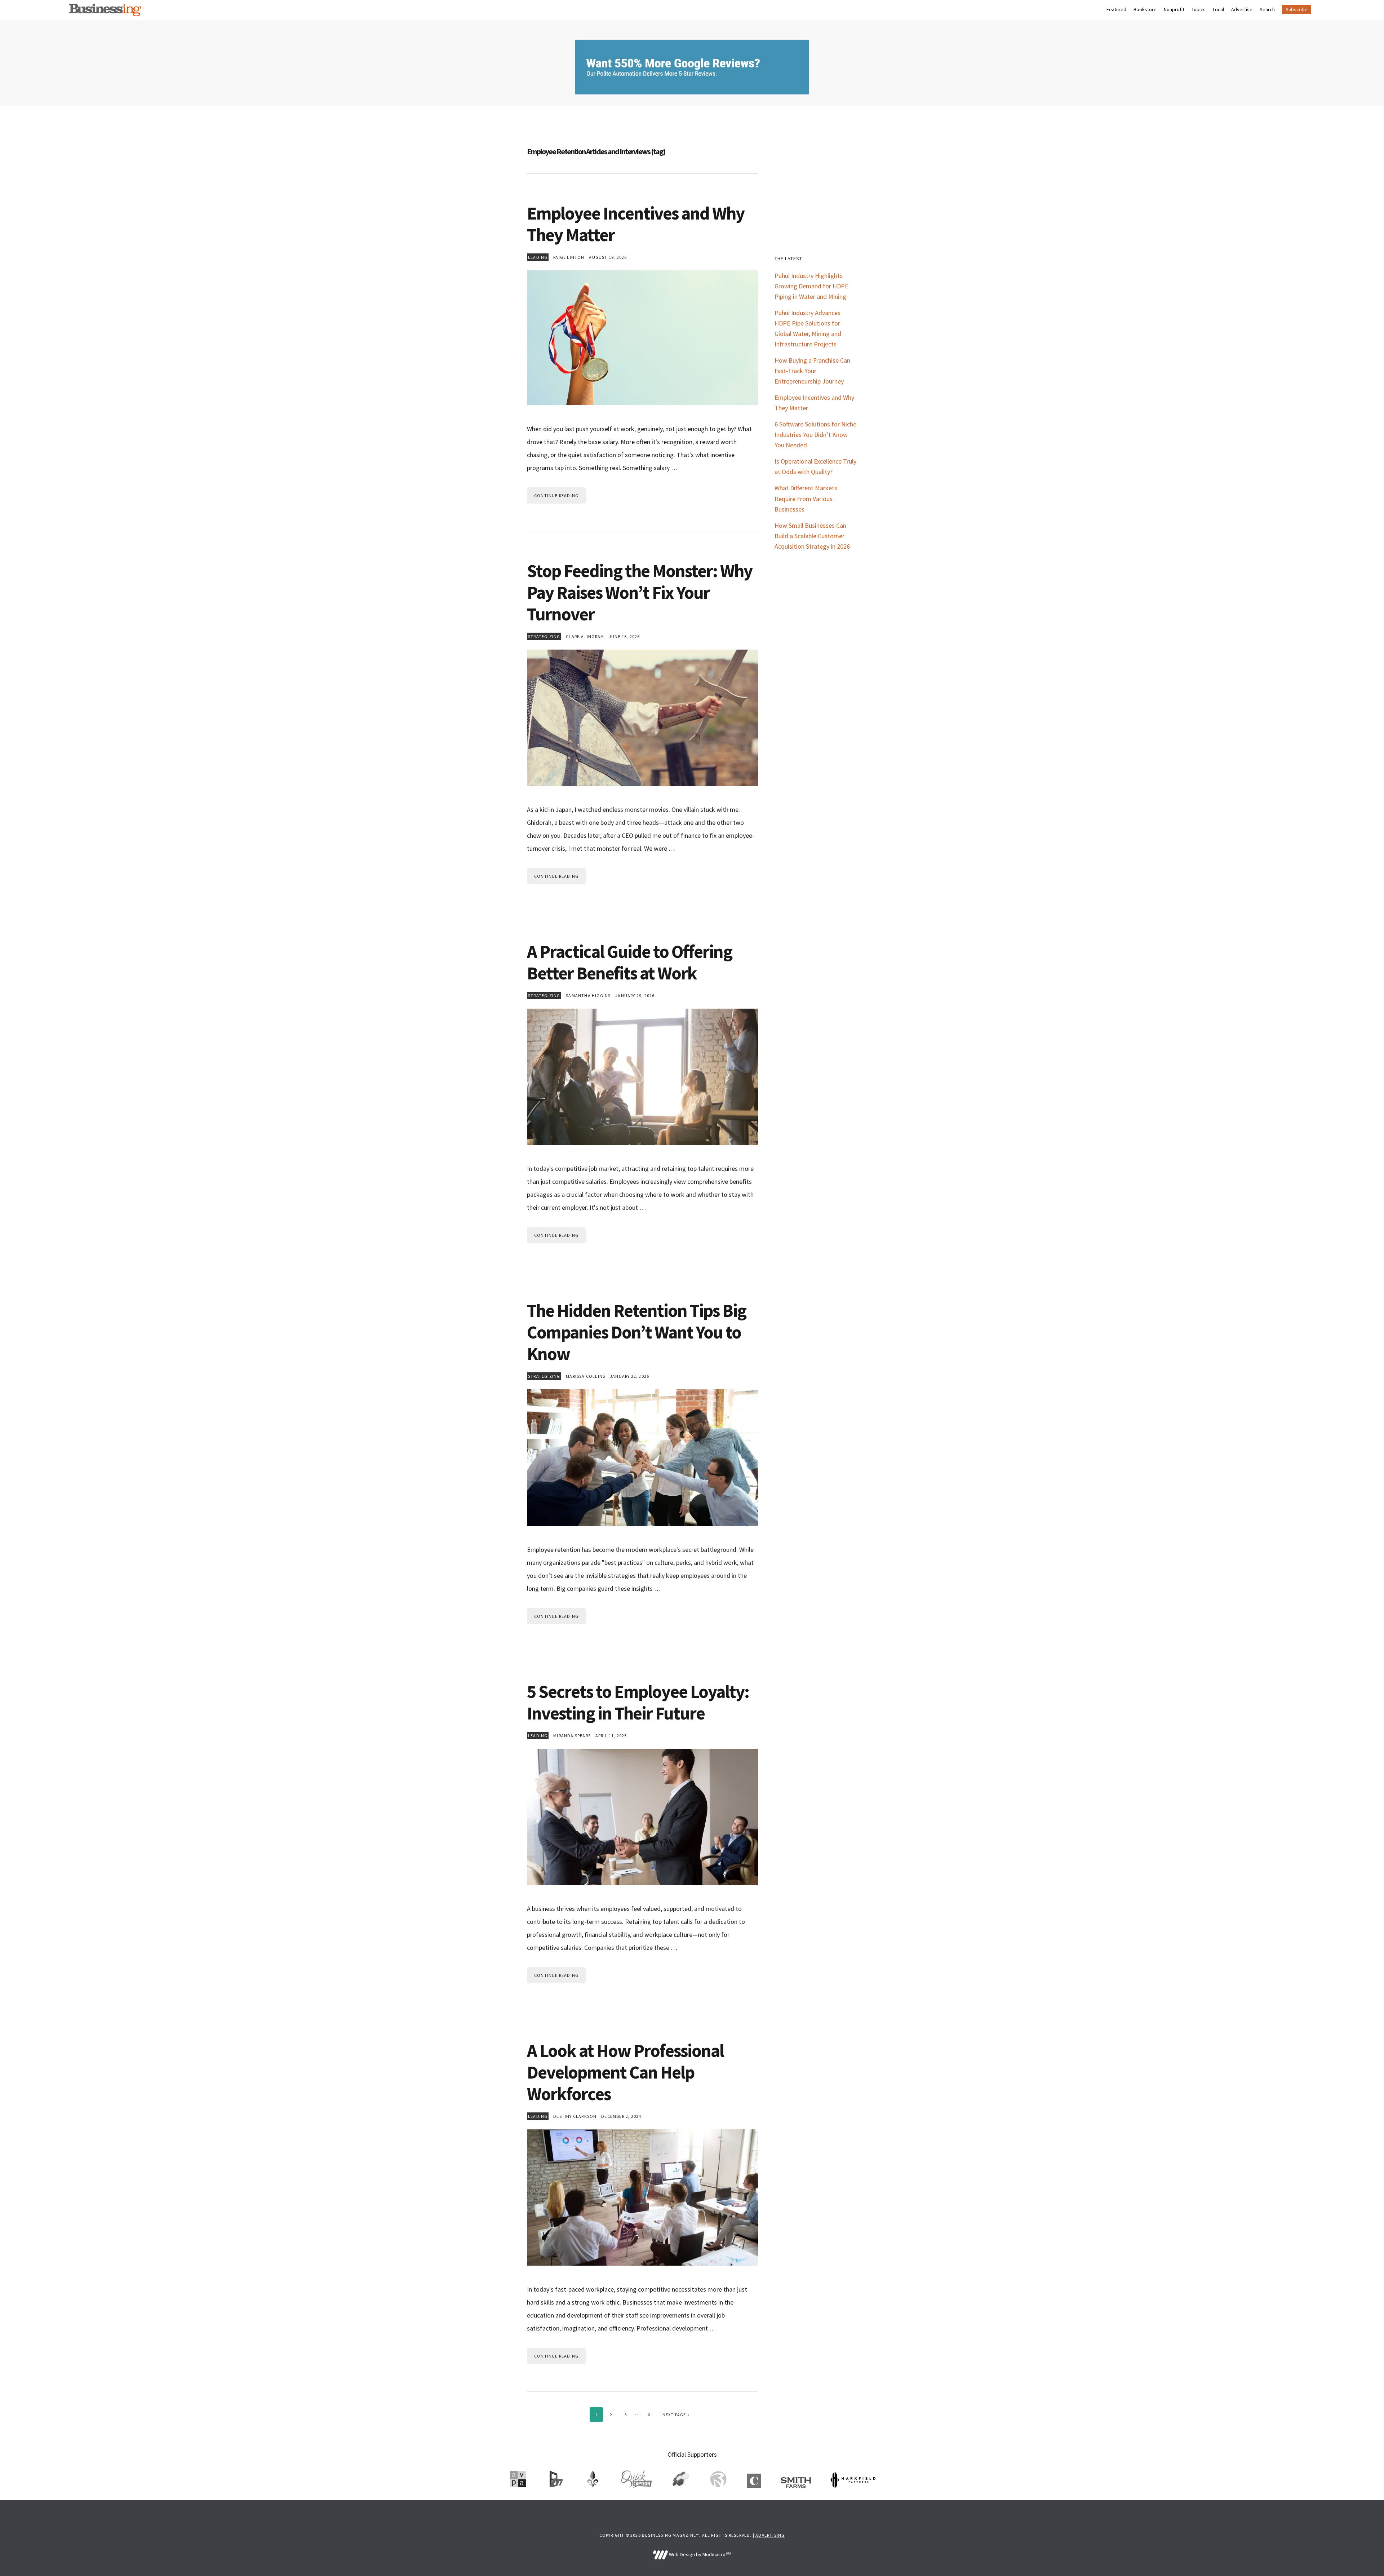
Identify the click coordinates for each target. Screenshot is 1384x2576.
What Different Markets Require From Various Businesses (806, 498)
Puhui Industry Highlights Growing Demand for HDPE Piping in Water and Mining (811, 286)
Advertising (770, 2535)
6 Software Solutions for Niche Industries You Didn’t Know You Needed (815, 435)
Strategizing (544, 636)
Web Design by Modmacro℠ (699, 2554)
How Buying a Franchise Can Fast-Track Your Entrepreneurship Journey (812, 371)
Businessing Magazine (105, 10)
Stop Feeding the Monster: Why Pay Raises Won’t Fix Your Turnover (640, 592)
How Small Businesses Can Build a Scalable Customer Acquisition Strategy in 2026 (812, 536)
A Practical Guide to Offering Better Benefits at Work (629, 962)
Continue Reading (556, 495)
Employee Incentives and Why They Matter (636, 224)
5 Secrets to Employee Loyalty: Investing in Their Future (638, 1702)
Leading (538, 257)
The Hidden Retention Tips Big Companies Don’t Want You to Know (636, 1332)
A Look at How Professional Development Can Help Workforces (625, 2072)
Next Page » (676, 2415)
